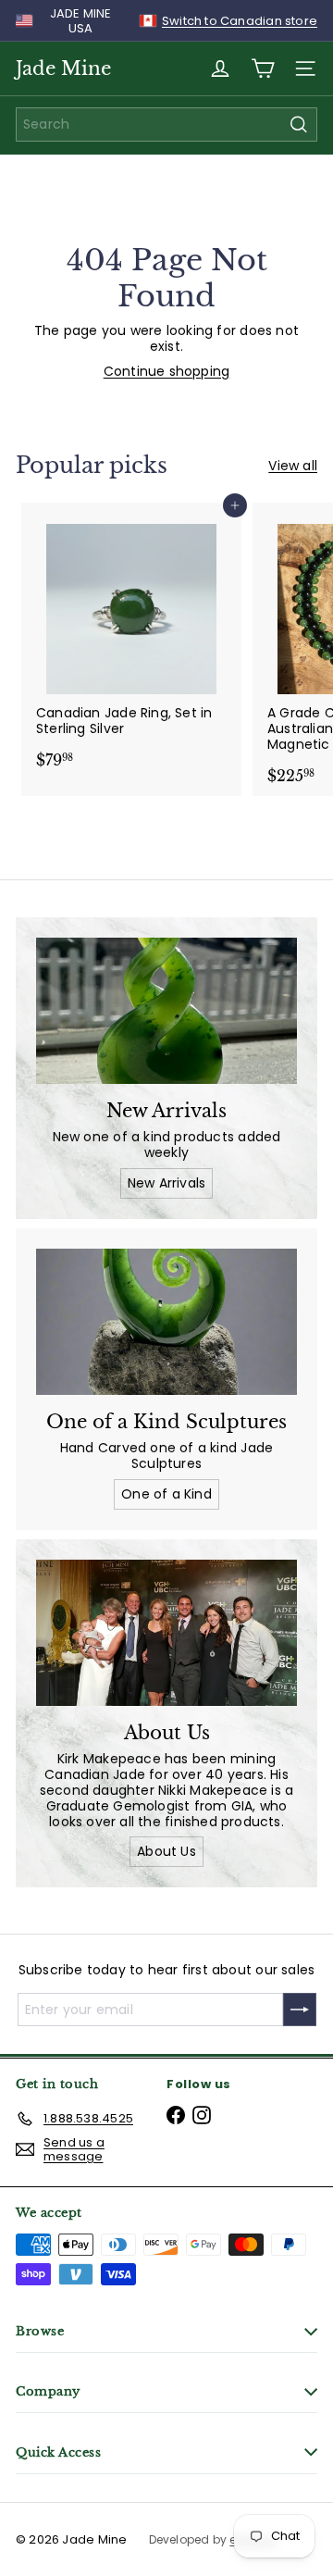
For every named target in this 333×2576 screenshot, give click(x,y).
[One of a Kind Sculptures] (166, 1322)
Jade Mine (63, 68)
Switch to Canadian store (240, 21)
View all (293, 466)
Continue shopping (167, 371)
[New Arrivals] (166, 1011)
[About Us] (166, 1633)
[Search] (299, 124)
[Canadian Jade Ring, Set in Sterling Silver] (131, 641)
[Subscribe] (300, 2010)
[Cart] (263, 68)
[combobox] (166, 124)
